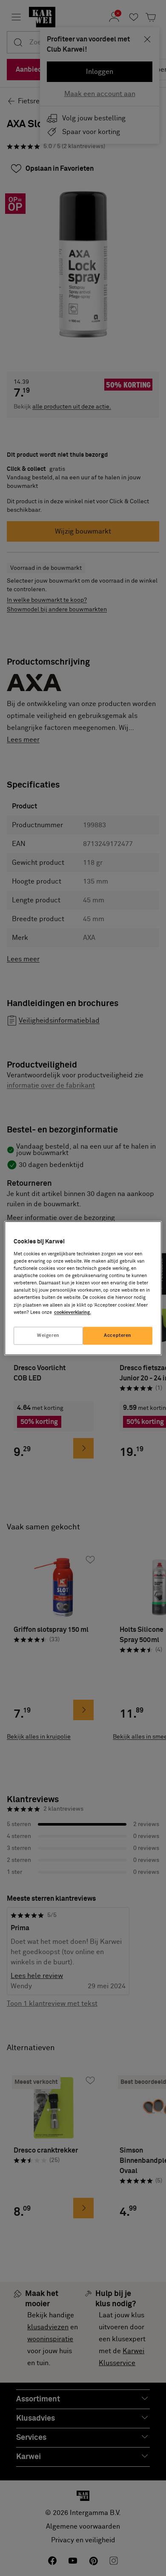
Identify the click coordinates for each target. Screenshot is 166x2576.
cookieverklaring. (73, 1312)
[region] (83, 1288)
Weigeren (48, 1335)
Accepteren (118, 1335)
